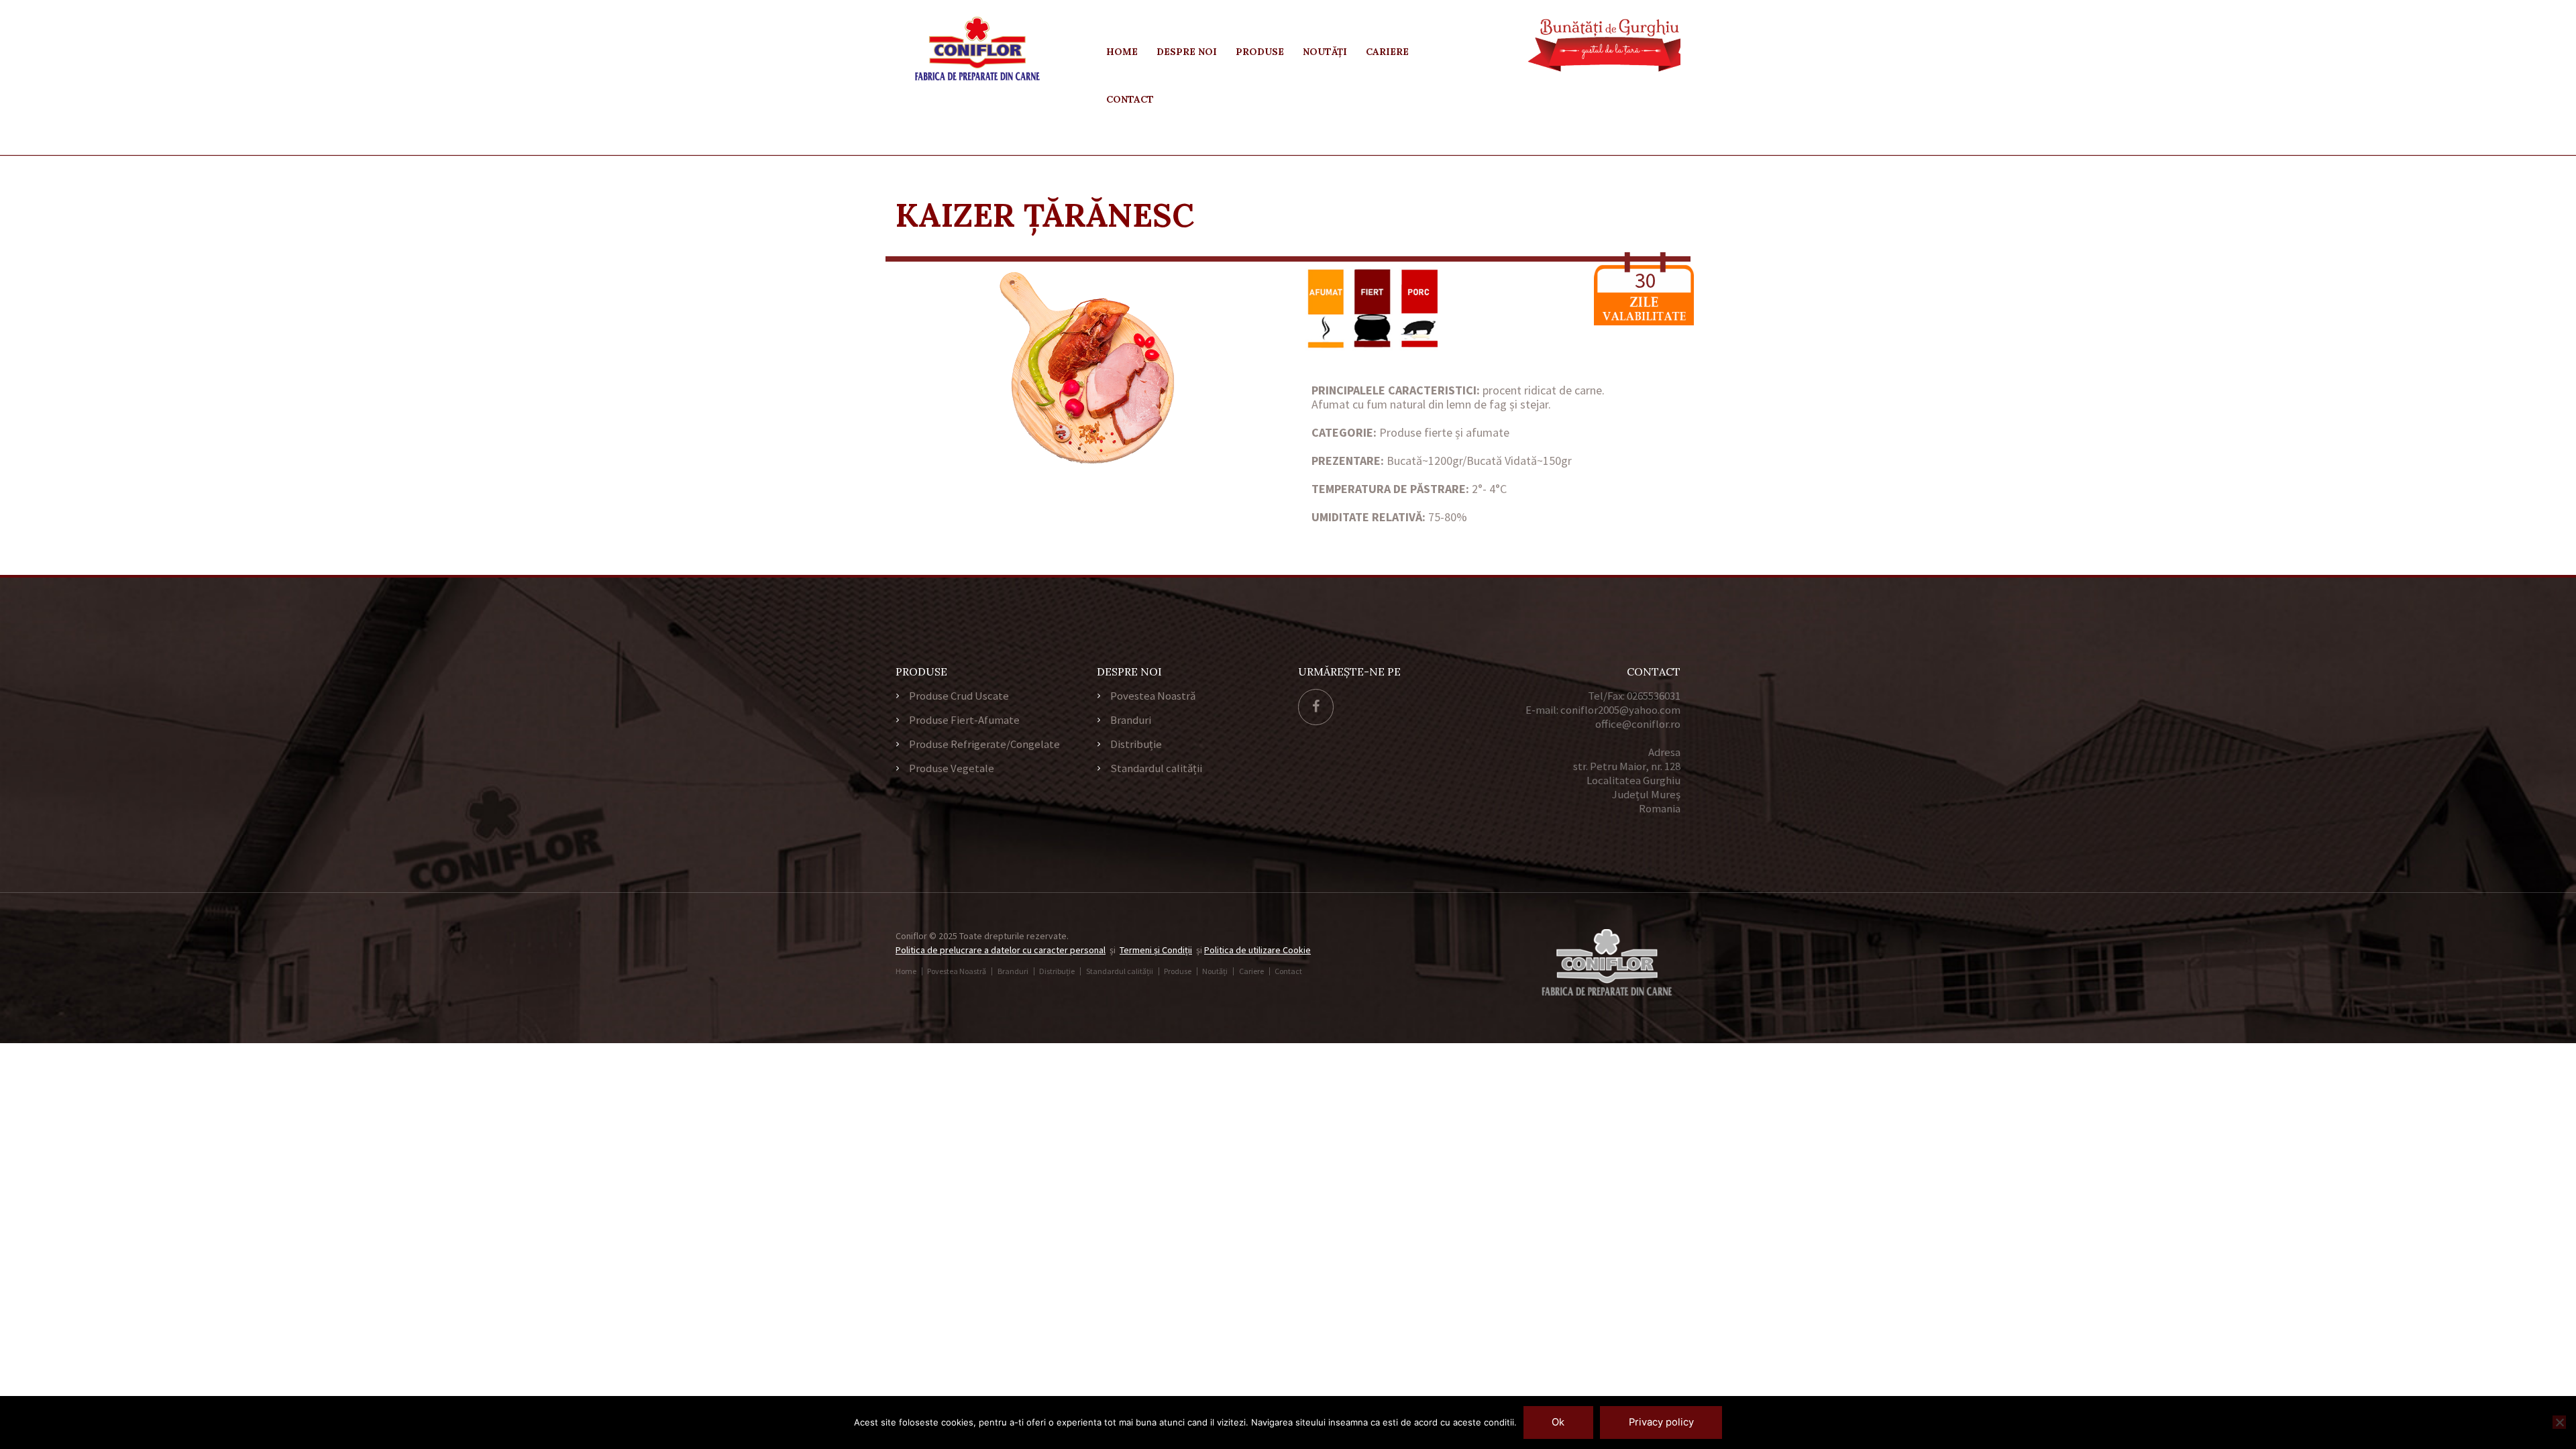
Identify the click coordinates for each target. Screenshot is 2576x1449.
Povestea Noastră (1153, 696)
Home (1122, 52)
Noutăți (1325, 52)
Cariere (1387, 52)
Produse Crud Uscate (959, 696)
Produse (1260, 52)
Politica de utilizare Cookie (1257, 950)
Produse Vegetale (952, 768)
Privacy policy (1661, 1422)
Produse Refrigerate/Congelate (984, 744)
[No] (2559, 1422)
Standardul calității (1156, 768)
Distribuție (1136, 744)
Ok (1558, 1422)
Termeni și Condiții (1156, 950)
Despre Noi (1187, 52)
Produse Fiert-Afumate (964, 720)
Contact (1130, 99)
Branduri (1131, 720)
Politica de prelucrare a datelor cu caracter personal (1001, 950)
